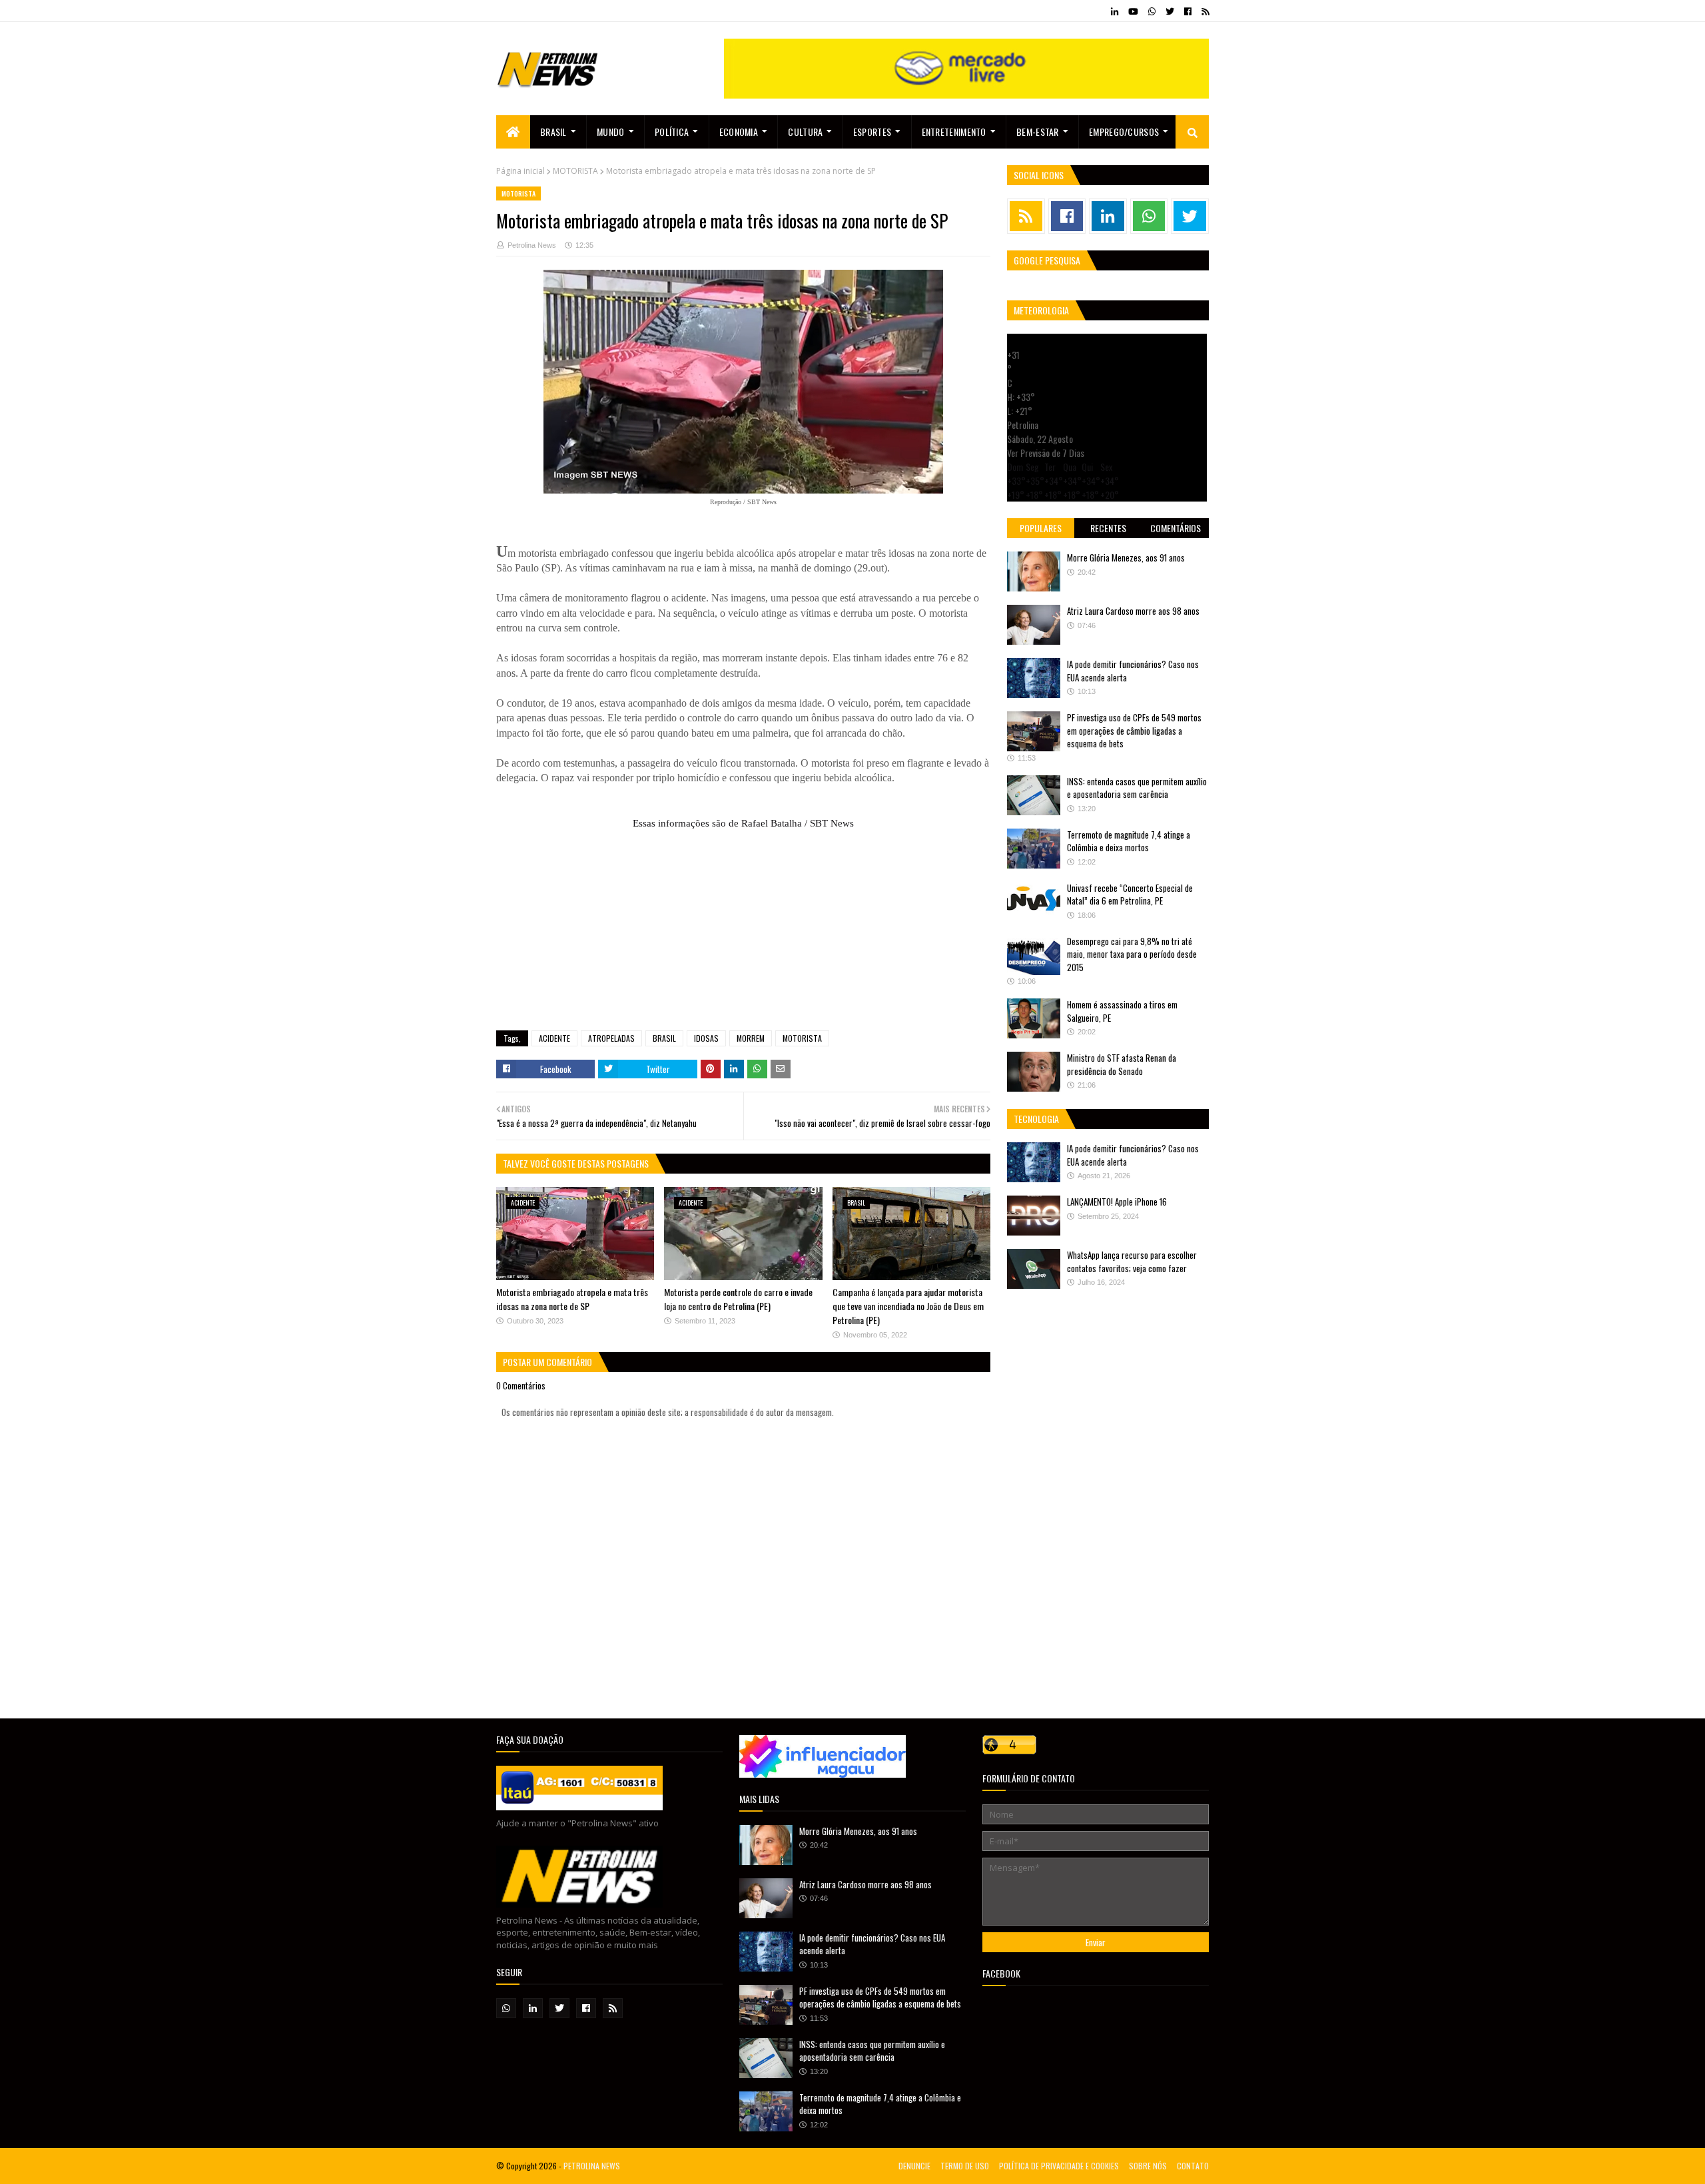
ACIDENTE (554, 1038)
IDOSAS (706, 1038)
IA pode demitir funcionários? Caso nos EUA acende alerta (1133, 671)
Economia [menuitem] (739, 132)
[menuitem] (513, 132)
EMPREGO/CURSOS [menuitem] (1124, 132)
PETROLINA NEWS (592, 2166)
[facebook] (1188, 11)
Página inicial (520, 171)
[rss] (1203, 11)
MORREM (751, 1038)
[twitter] (1170, 11)
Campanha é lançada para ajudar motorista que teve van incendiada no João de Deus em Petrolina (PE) (908, 1306)
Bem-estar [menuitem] (1038, 132)
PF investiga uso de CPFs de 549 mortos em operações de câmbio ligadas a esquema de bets (1134, 730)
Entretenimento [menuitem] (954, 132)
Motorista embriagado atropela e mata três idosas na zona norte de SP (572, 1299)
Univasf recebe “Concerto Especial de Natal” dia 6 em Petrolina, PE (1130, 895)
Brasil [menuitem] (553, 132)
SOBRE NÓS (1148, 2166)
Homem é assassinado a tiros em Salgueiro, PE (1122, 1011)
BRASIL (664, 1038)
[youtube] (1133, 11)
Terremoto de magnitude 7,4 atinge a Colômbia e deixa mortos (1129, 841)
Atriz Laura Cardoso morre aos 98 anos (1133, 611)
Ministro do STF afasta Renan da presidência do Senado (1122, 1064)
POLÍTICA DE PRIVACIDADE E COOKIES (1059, 2166)
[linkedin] (1115, 11)
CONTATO (1193, 2166)
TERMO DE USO (965, 2166)
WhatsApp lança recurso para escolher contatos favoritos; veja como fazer (1132, 1262)
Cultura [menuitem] (805, 132)
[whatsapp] (1152, 11)
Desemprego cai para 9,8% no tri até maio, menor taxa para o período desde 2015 (1132, 954)
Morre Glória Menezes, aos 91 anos (1126, 557)
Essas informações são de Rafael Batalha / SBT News (743, 823)
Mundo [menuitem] (611, 132)
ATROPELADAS (611, 1038)
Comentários (1176, 528)
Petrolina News (532, 245)
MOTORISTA (575, 171)
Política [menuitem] (672, 132)
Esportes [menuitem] (872, 132)
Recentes (1108, 528)
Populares (1041, 528)
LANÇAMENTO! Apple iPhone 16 (1117, 1202)
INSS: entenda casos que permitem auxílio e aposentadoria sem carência (1137, 788)
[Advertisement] (743, 924)
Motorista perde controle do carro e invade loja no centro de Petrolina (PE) (738, 1299)
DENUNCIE (914, 2166)
